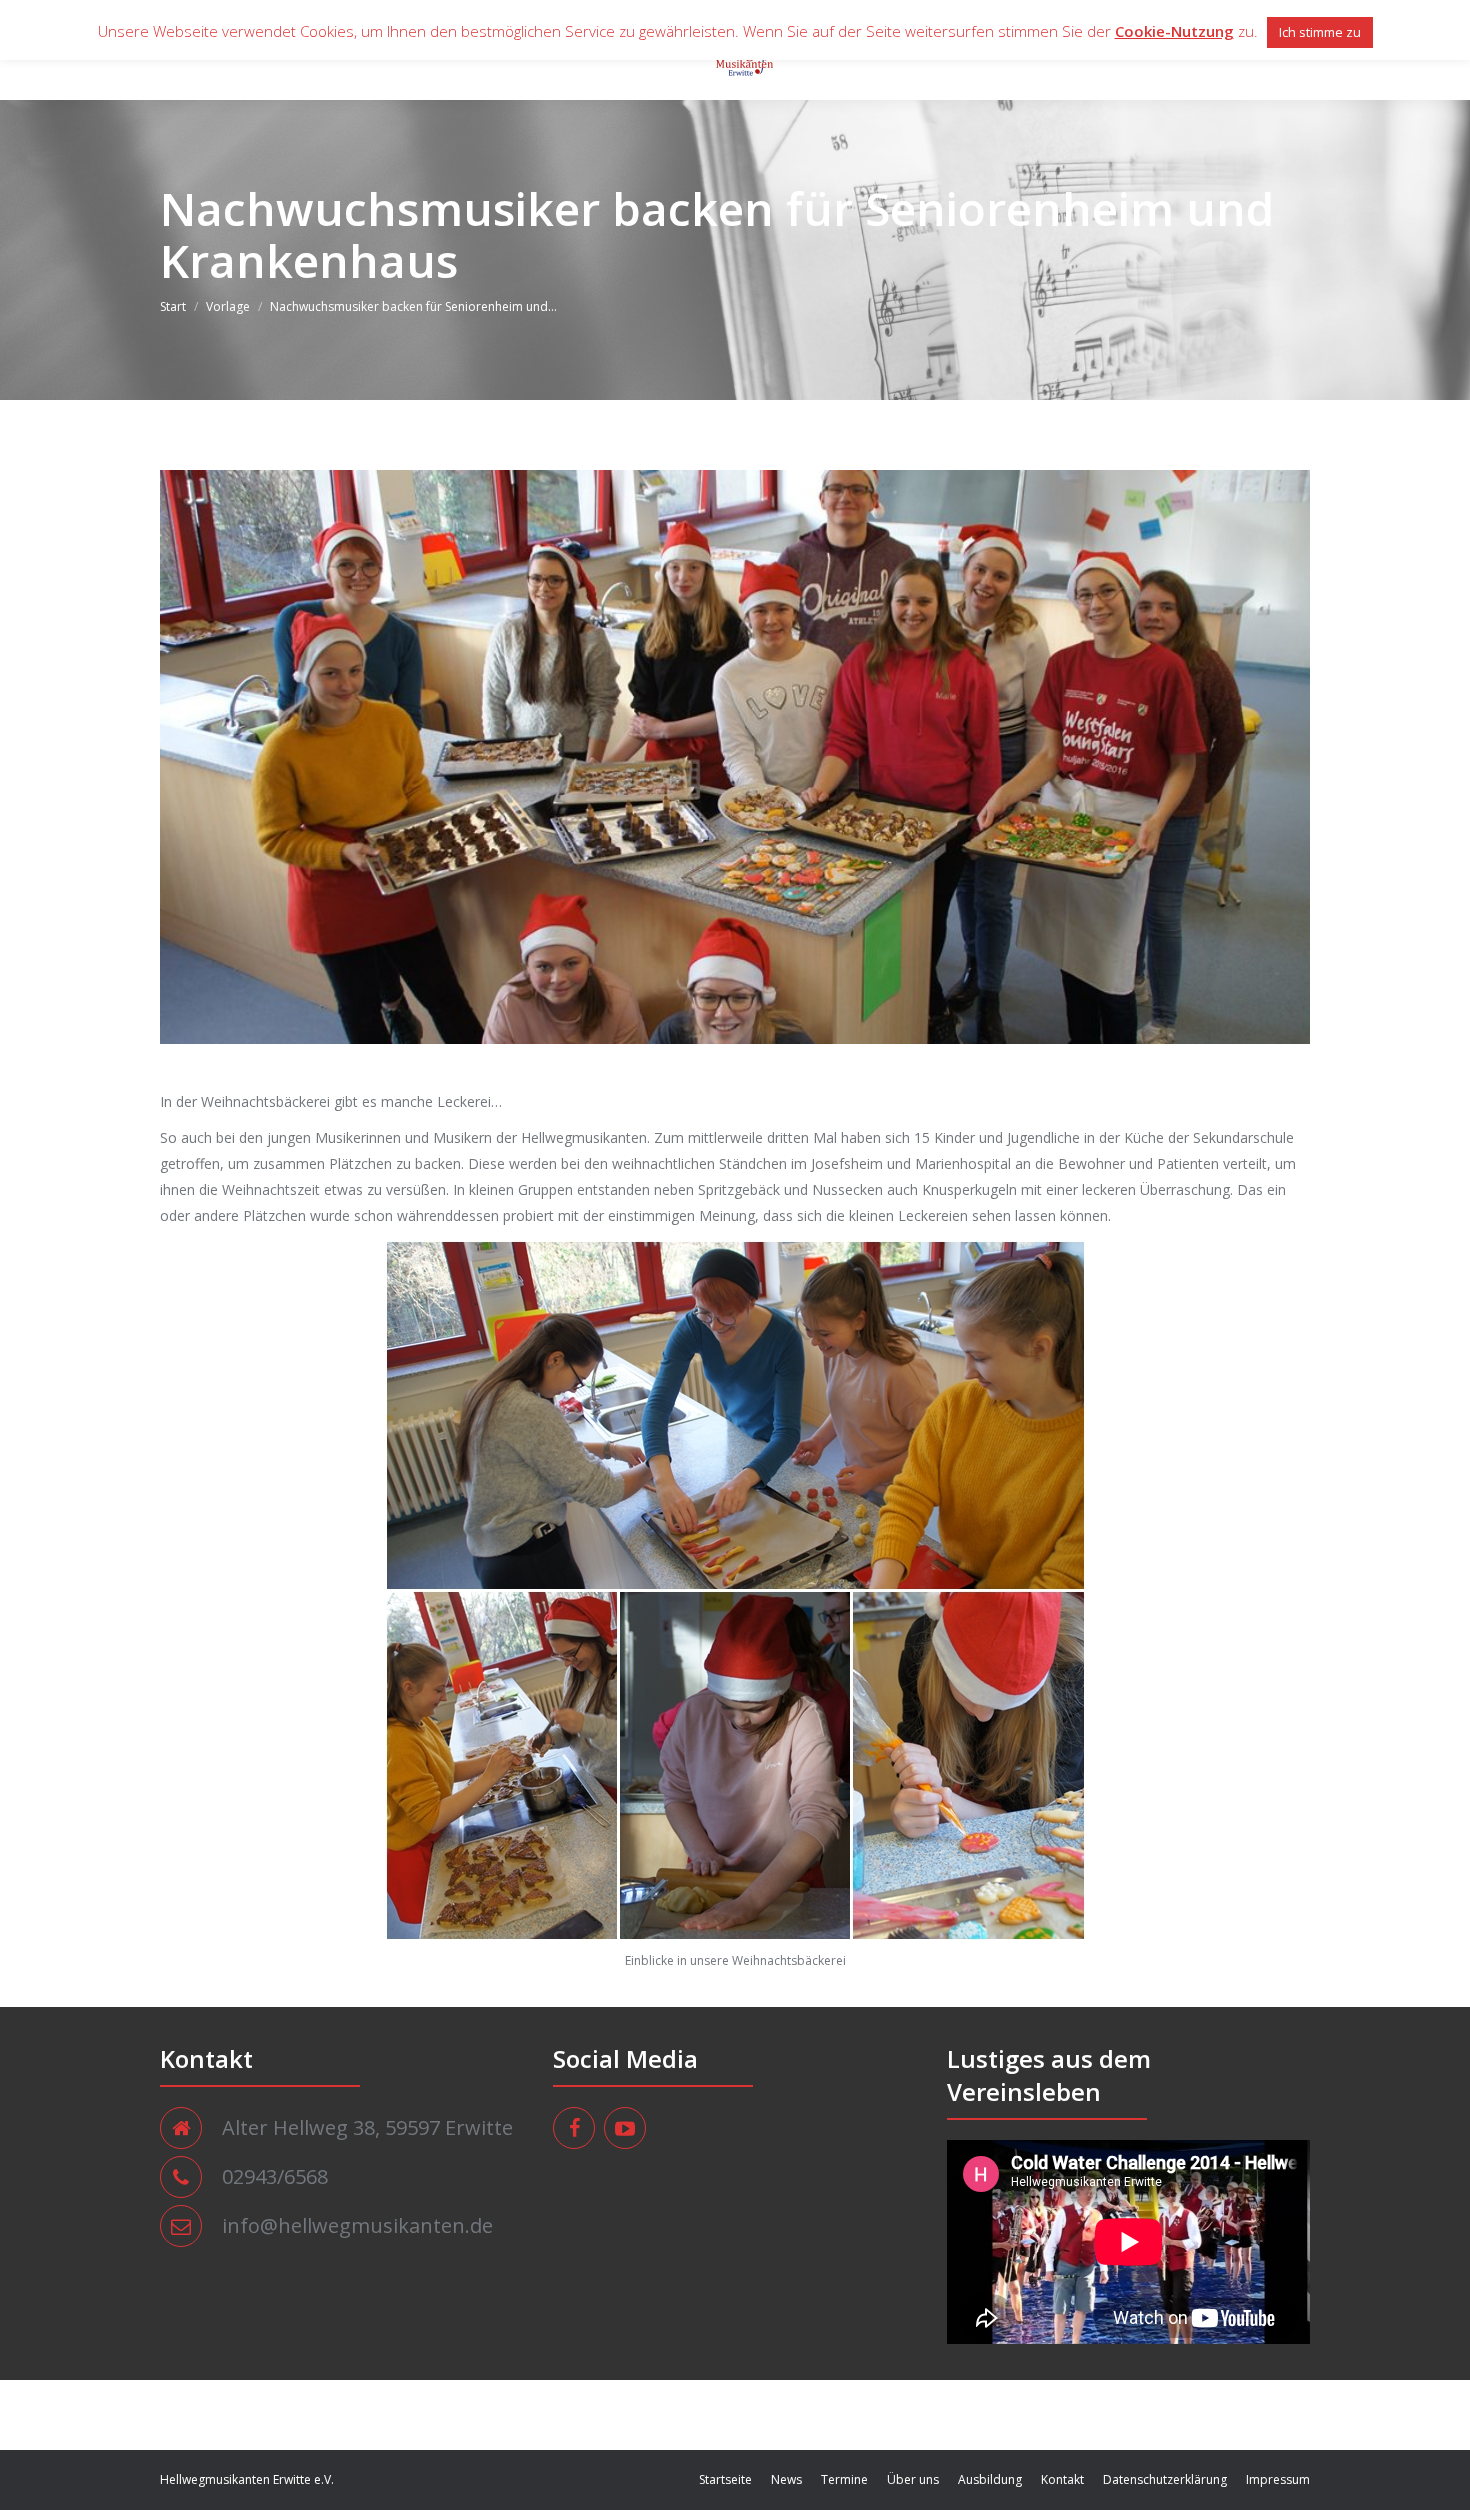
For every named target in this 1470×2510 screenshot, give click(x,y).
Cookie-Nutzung (1174, 31)
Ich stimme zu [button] (1320, 32)
